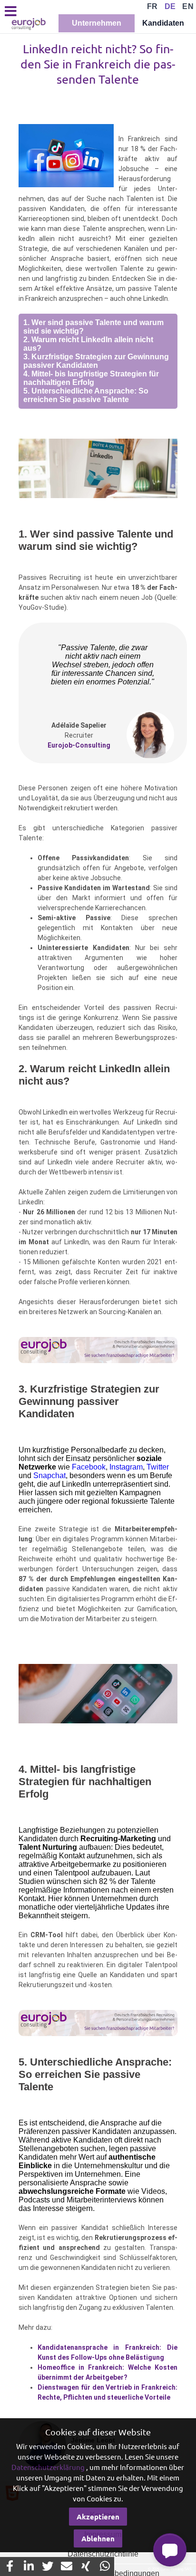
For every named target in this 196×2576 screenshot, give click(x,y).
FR (152, 6)
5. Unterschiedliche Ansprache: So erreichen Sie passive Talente (86, 395)
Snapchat (49, 1475)
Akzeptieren (98, 2517)
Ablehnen (98, 2538)
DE (170, 6)
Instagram (126, 1467)
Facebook (89, 1467)
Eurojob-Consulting (79, 745)
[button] (170, 2550)
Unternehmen (97, 23)
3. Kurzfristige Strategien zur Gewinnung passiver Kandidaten (96, 361)
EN (188, 6)
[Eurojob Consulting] (28, 24)
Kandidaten (163, 23)
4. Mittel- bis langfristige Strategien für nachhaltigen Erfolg (91, 378)
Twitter (158, 1467)
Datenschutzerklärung (48, 2467)
